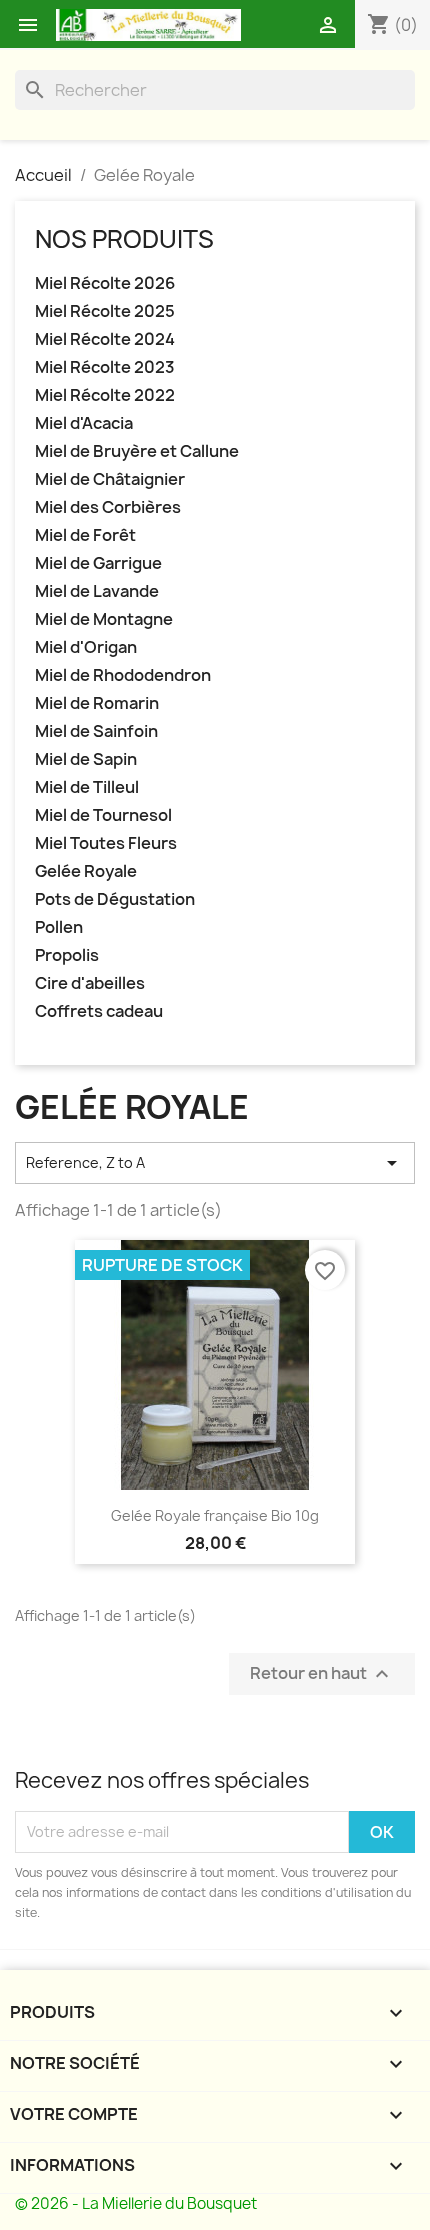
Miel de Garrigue (98, 563)
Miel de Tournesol (103, 815)
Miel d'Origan (86, 647)
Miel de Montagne (104, 619)
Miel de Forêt (85, 535)
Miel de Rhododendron (123, 675)
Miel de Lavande (97, 591)
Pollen (59, 927)
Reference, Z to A (215, 1163)
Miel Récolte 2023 (105, 367)
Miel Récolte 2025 (105, 311)
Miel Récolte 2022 (105, 395)
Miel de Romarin (97, 703)
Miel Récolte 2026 (105, 283)
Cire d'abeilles (90, 983)
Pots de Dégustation (115, 899)
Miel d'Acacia (84, 423)
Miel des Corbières (108, 507)
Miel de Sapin (86, 759)
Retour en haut (322, 1673)
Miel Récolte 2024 (105, 339)
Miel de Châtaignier (110, 479)
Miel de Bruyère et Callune (137, 451)
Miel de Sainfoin (96, 731)
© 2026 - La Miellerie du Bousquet (136, 2203)
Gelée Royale (86, 871)
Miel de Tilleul (87, 787)
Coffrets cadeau (99, 1011)
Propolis (67, 955)
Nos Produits (124, 239)
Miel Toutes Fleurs (106, 843)
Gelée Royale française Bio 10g (215, 1515)
